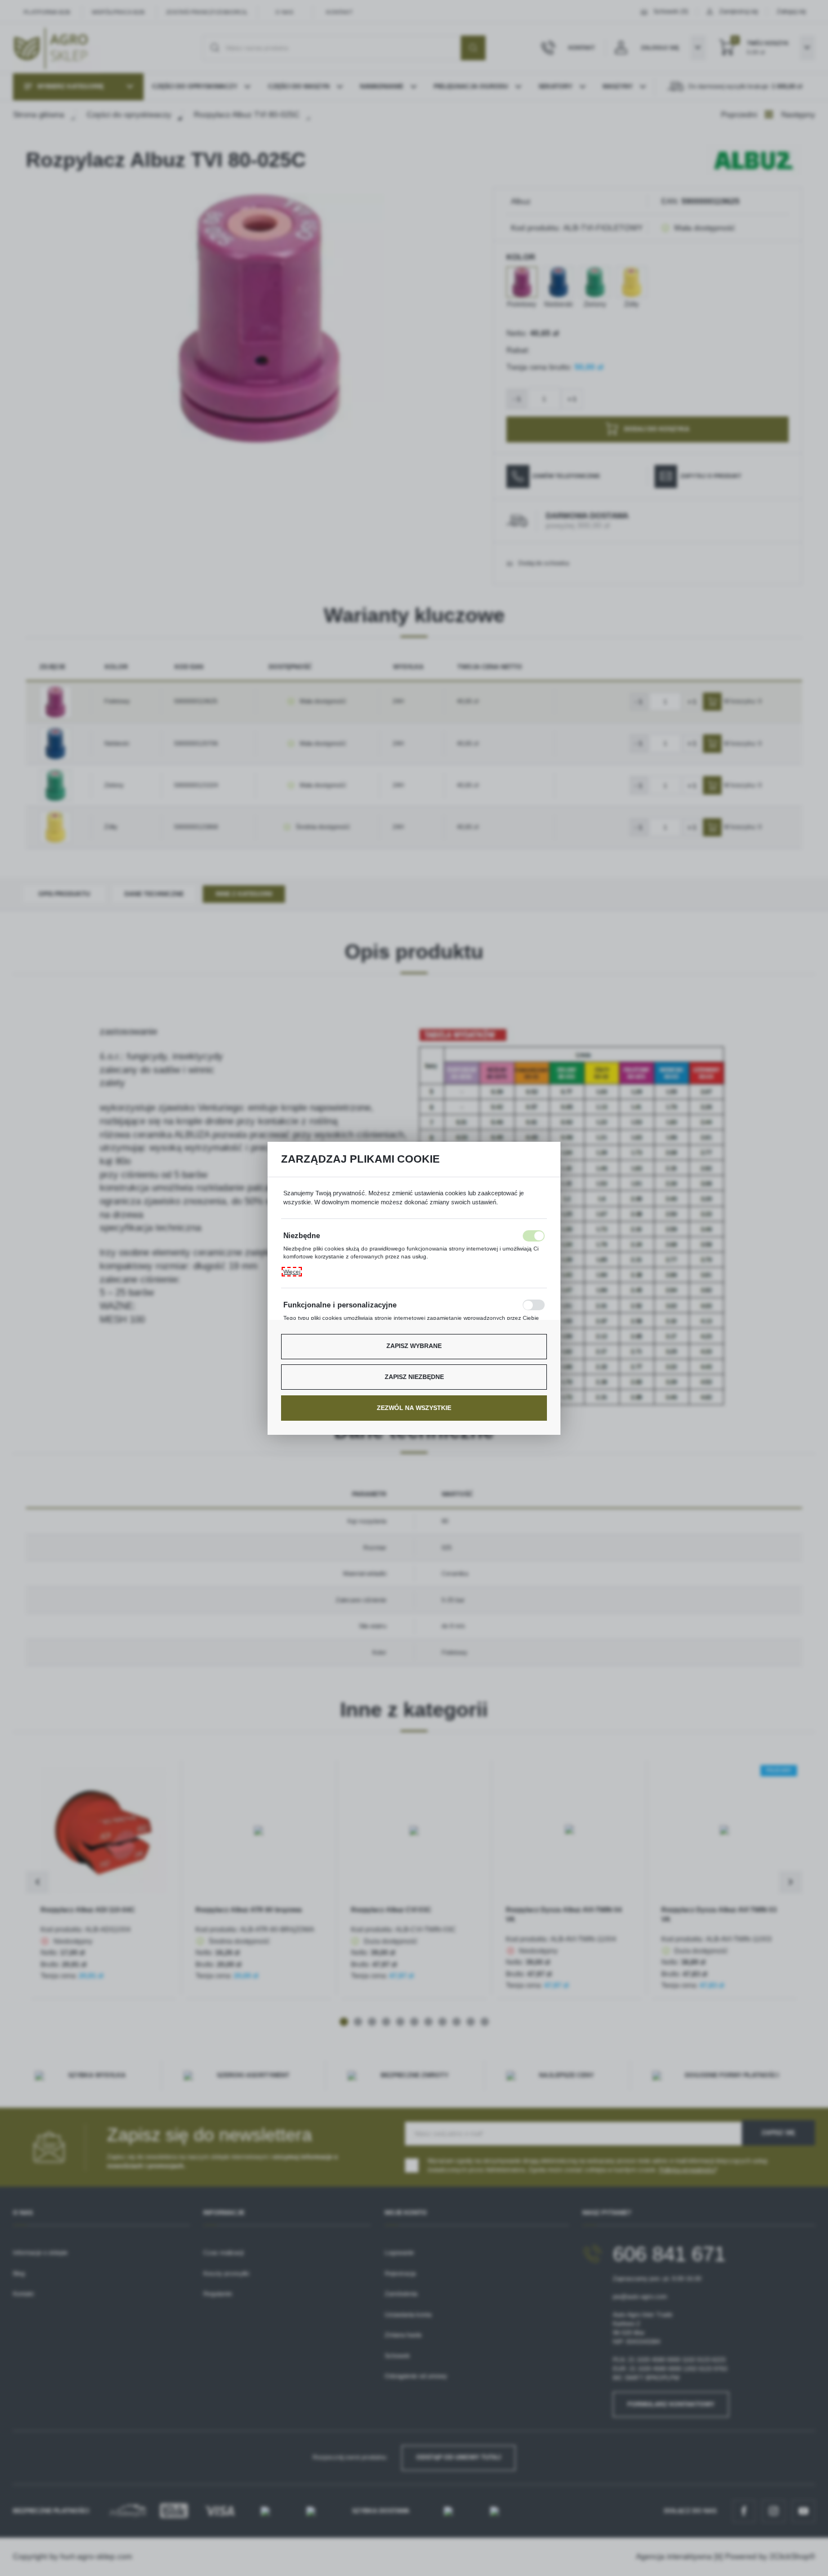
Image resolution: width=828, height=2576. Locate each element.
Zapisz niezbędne (414, 1377)
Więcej (292, 1272)
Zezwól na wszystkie (414, 1408)
